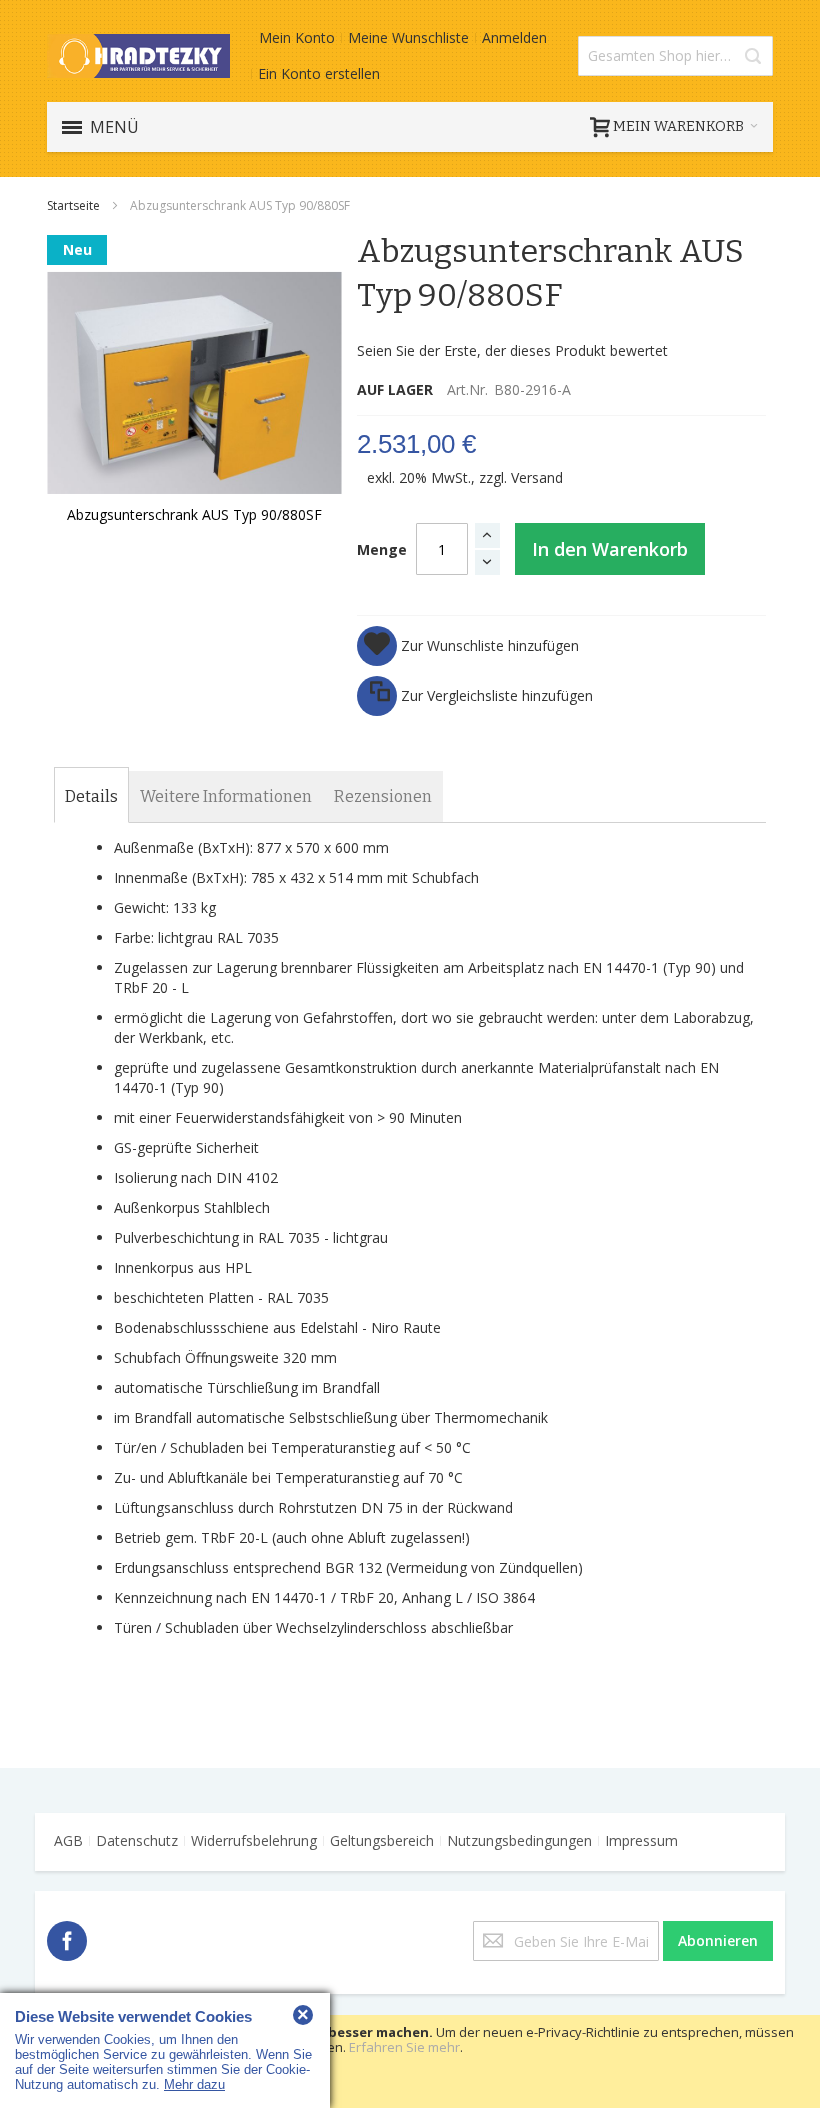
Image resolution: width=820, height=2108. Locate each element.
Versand (537, 477)
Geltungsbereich (382, 1840)
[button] (468, 646)
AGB (68, 1840)
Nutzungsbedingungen (519, 1840)
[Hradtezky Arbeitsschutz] (138, 55)
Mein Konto (297, 37)
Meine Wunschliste (408, 37)
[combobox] (675, 56)
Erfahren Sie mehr (404, 2047)
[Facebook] (67, 1937)
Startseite (75, 205)
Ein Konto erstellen (319, 73)
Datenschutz (137, 1840)
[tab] (91, 797)
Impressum (641, 1840)
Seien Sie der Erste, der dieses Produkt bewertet (512, 350)
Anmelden (514, 37)
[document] (410, 2061)
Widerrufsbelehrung (254, 1840)
